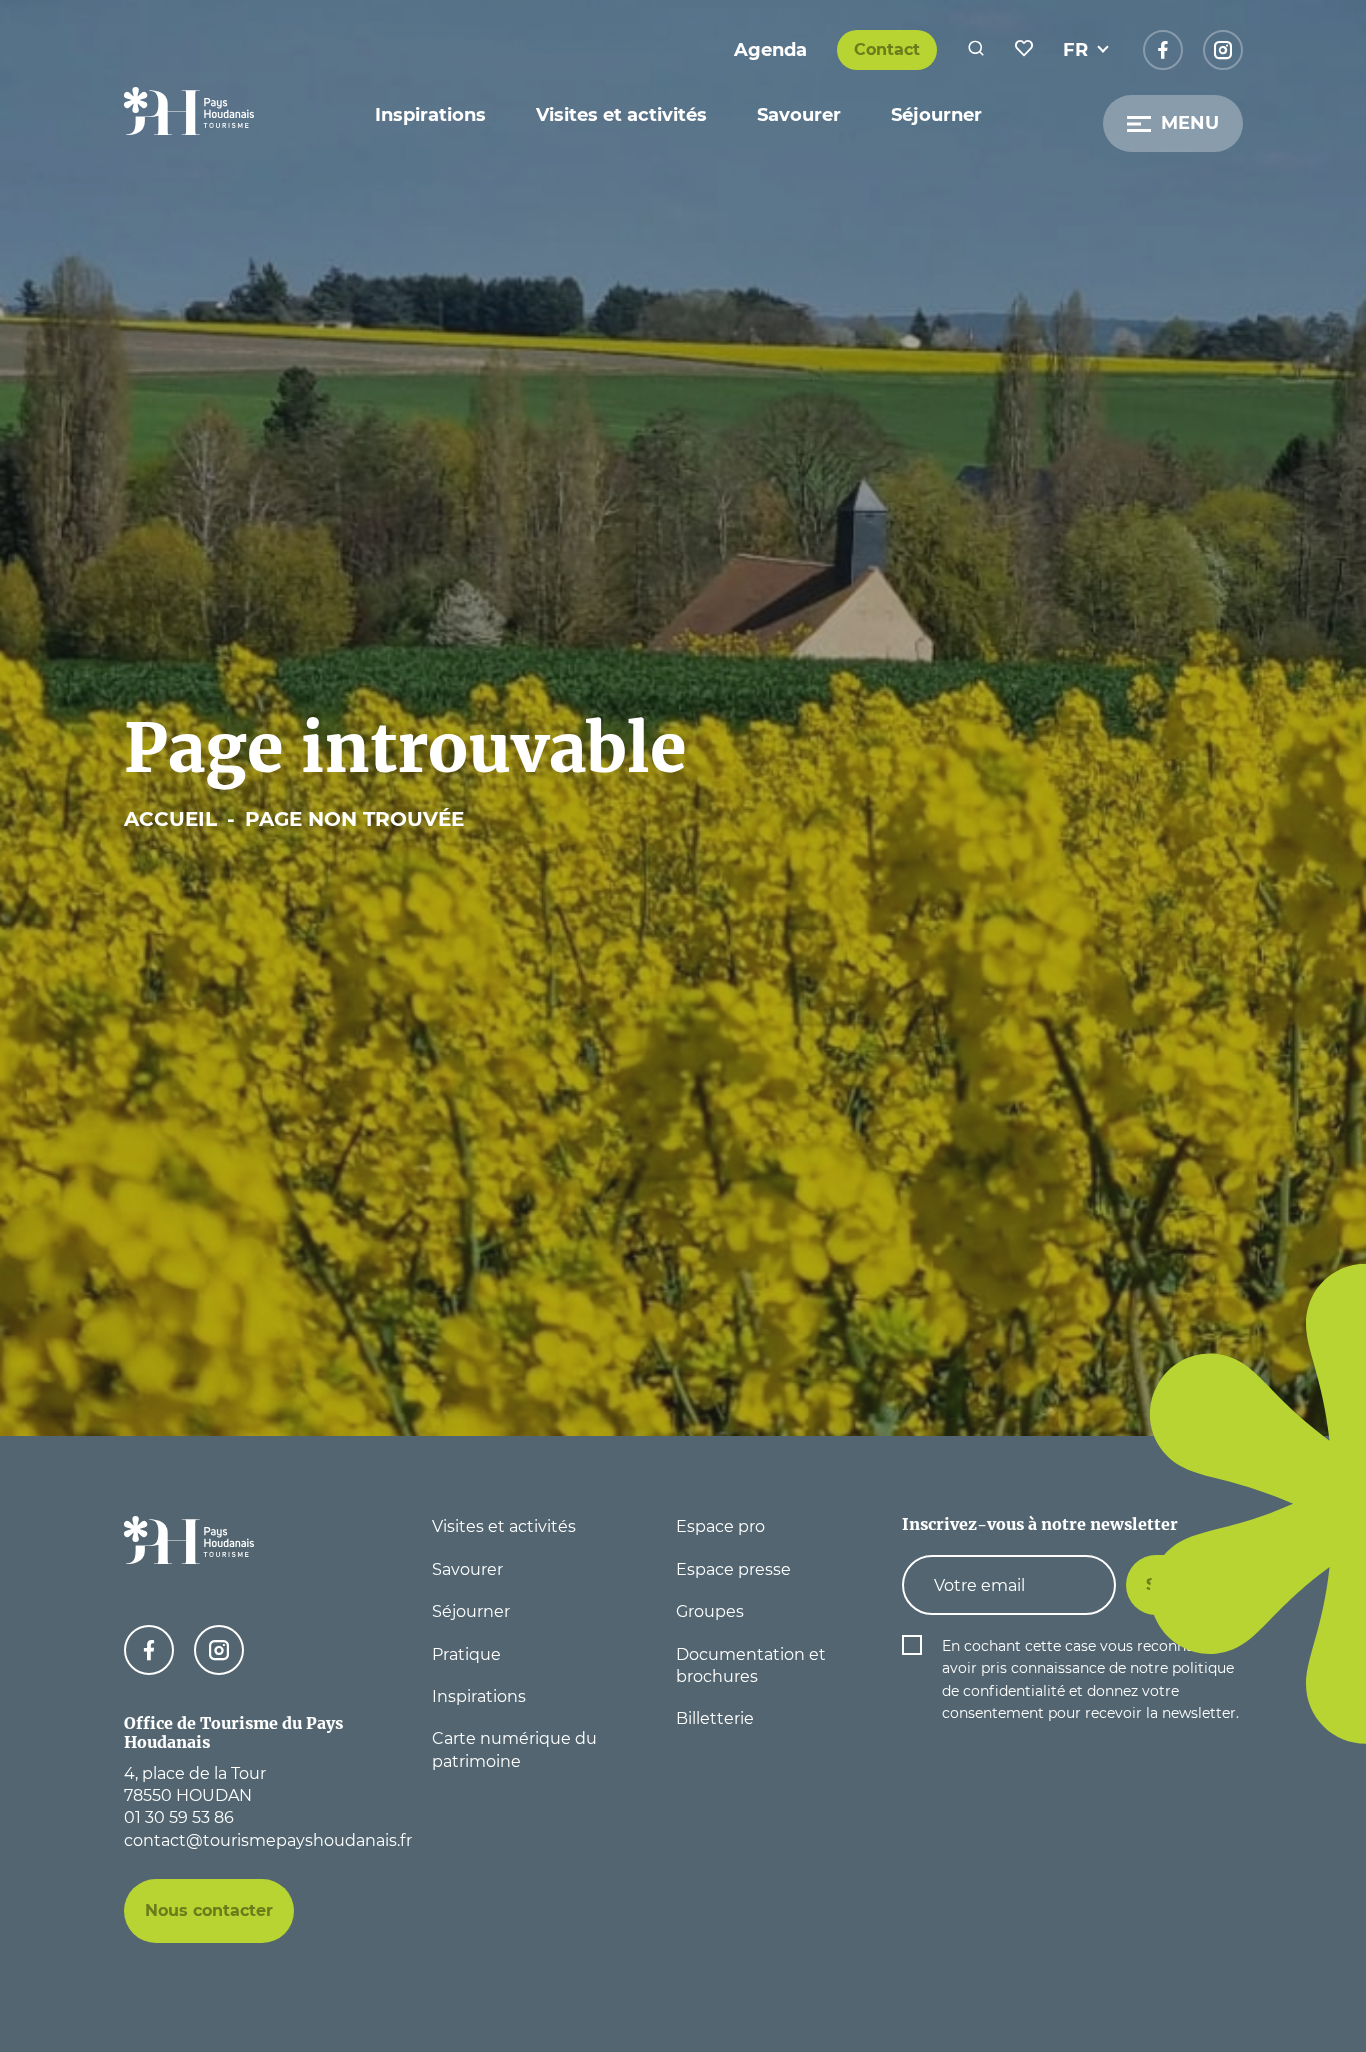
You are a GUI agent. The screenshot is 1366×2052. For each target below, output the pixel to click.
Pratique (466, 1654)
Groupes (710, 1611)
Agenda (770, 50)
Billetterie (715, 1718)
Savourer (799, 115)
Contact (887, 49)
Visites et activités (621, 115)
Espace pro (720, 1526)
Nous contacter (209, 1910)
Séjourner (936, 115)
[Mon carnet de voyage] (1024, 50)
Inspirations (430, 115)
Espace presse (733, 1569)
